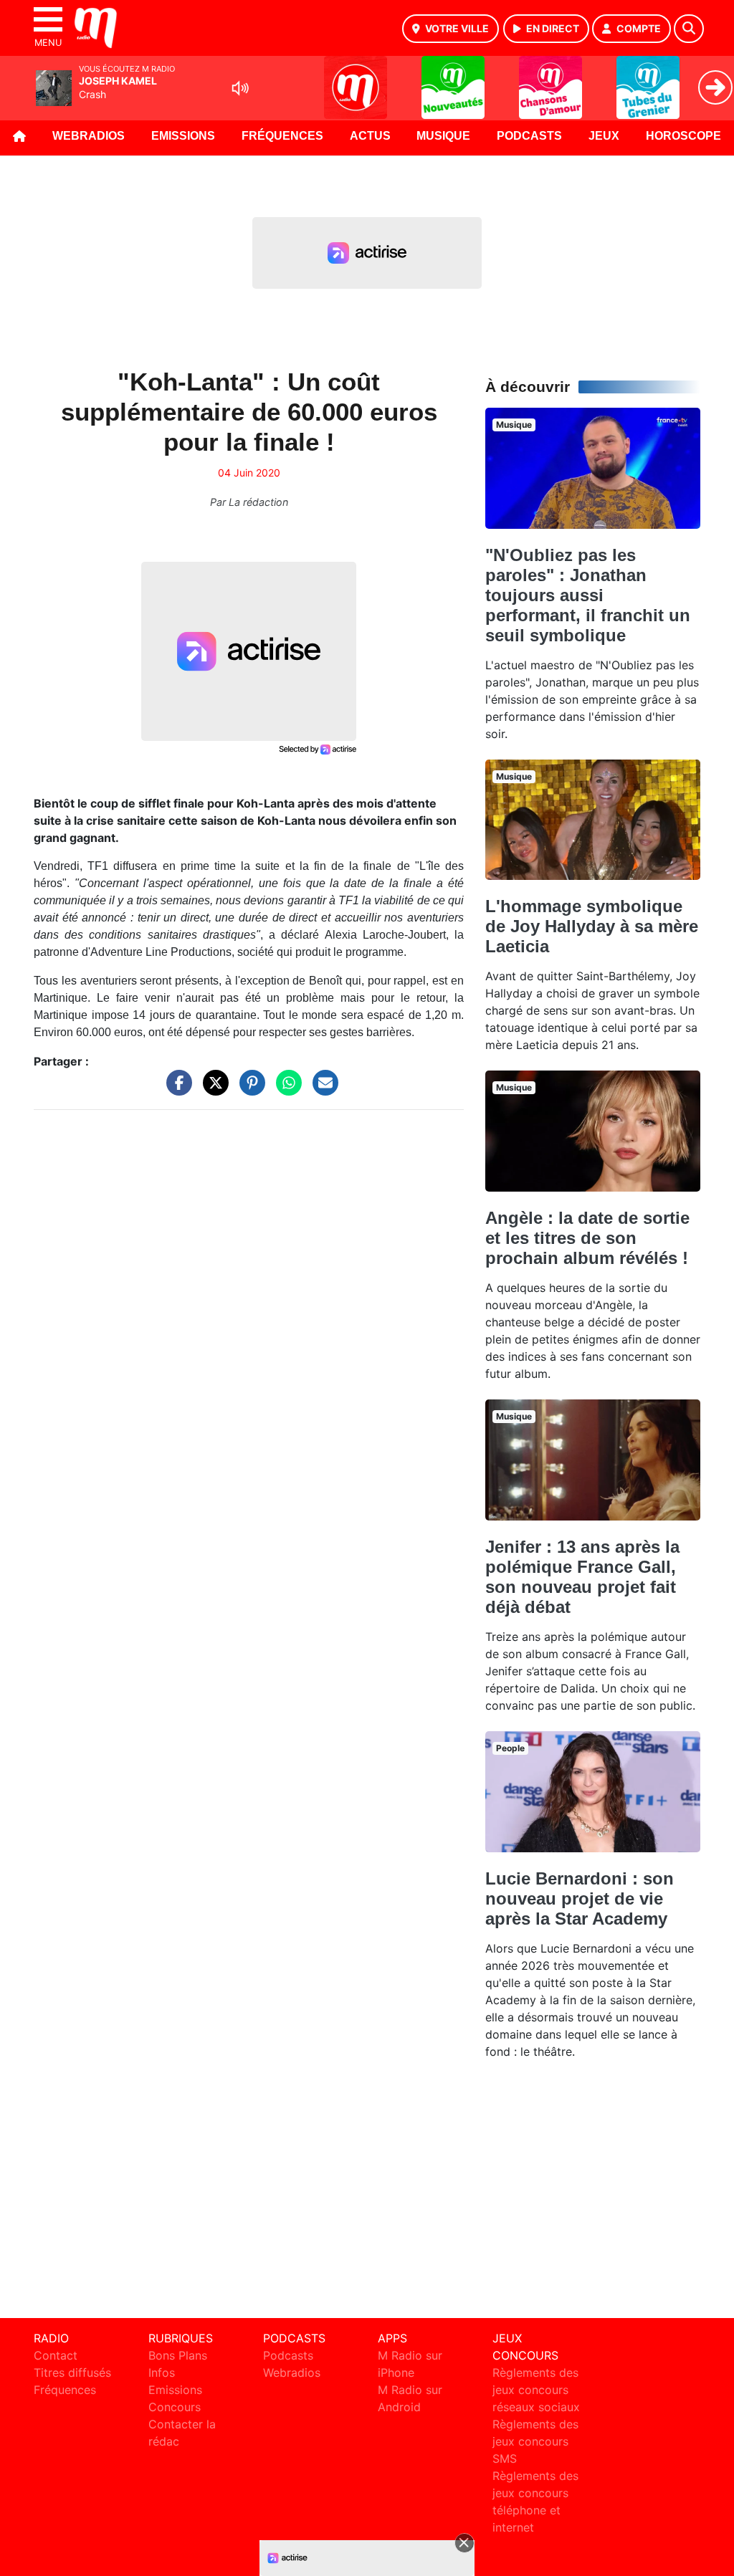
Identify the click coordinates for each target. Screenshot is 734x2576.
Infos (162, 2372)
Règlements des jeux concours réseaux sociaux (536, 2390)
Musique (443, 136)
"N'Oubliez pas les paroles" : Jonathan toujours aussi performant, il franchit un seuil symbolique (588, 595)
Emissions (183, 136)
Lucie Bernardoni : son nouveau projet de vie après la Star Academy (580, 1899)
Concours (175, 2407)
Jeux (604, 136)
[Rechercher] (689, 29)
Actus (370, 136)
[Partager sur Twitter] (212, 1089)
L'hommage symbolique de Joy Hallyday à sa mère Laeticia (592, 926)
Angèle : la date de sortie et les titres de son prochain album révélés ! (587, 1238)
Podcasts (529, 136)
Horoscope (683, 136)
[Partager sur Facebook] (176, 1089)
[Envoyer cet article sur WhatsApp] (285, 1089)
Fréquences (282, 136)
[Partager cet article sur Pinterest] (249, 1089)
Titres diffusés (72, 2372)
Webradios (89, 136)
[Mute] (240, 88)
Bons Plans (178, 2355)
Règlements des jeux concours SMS (535, 2441)
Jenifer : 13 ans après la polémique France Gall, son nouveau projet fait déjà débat (582, 1577)
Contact (56, 2355)
